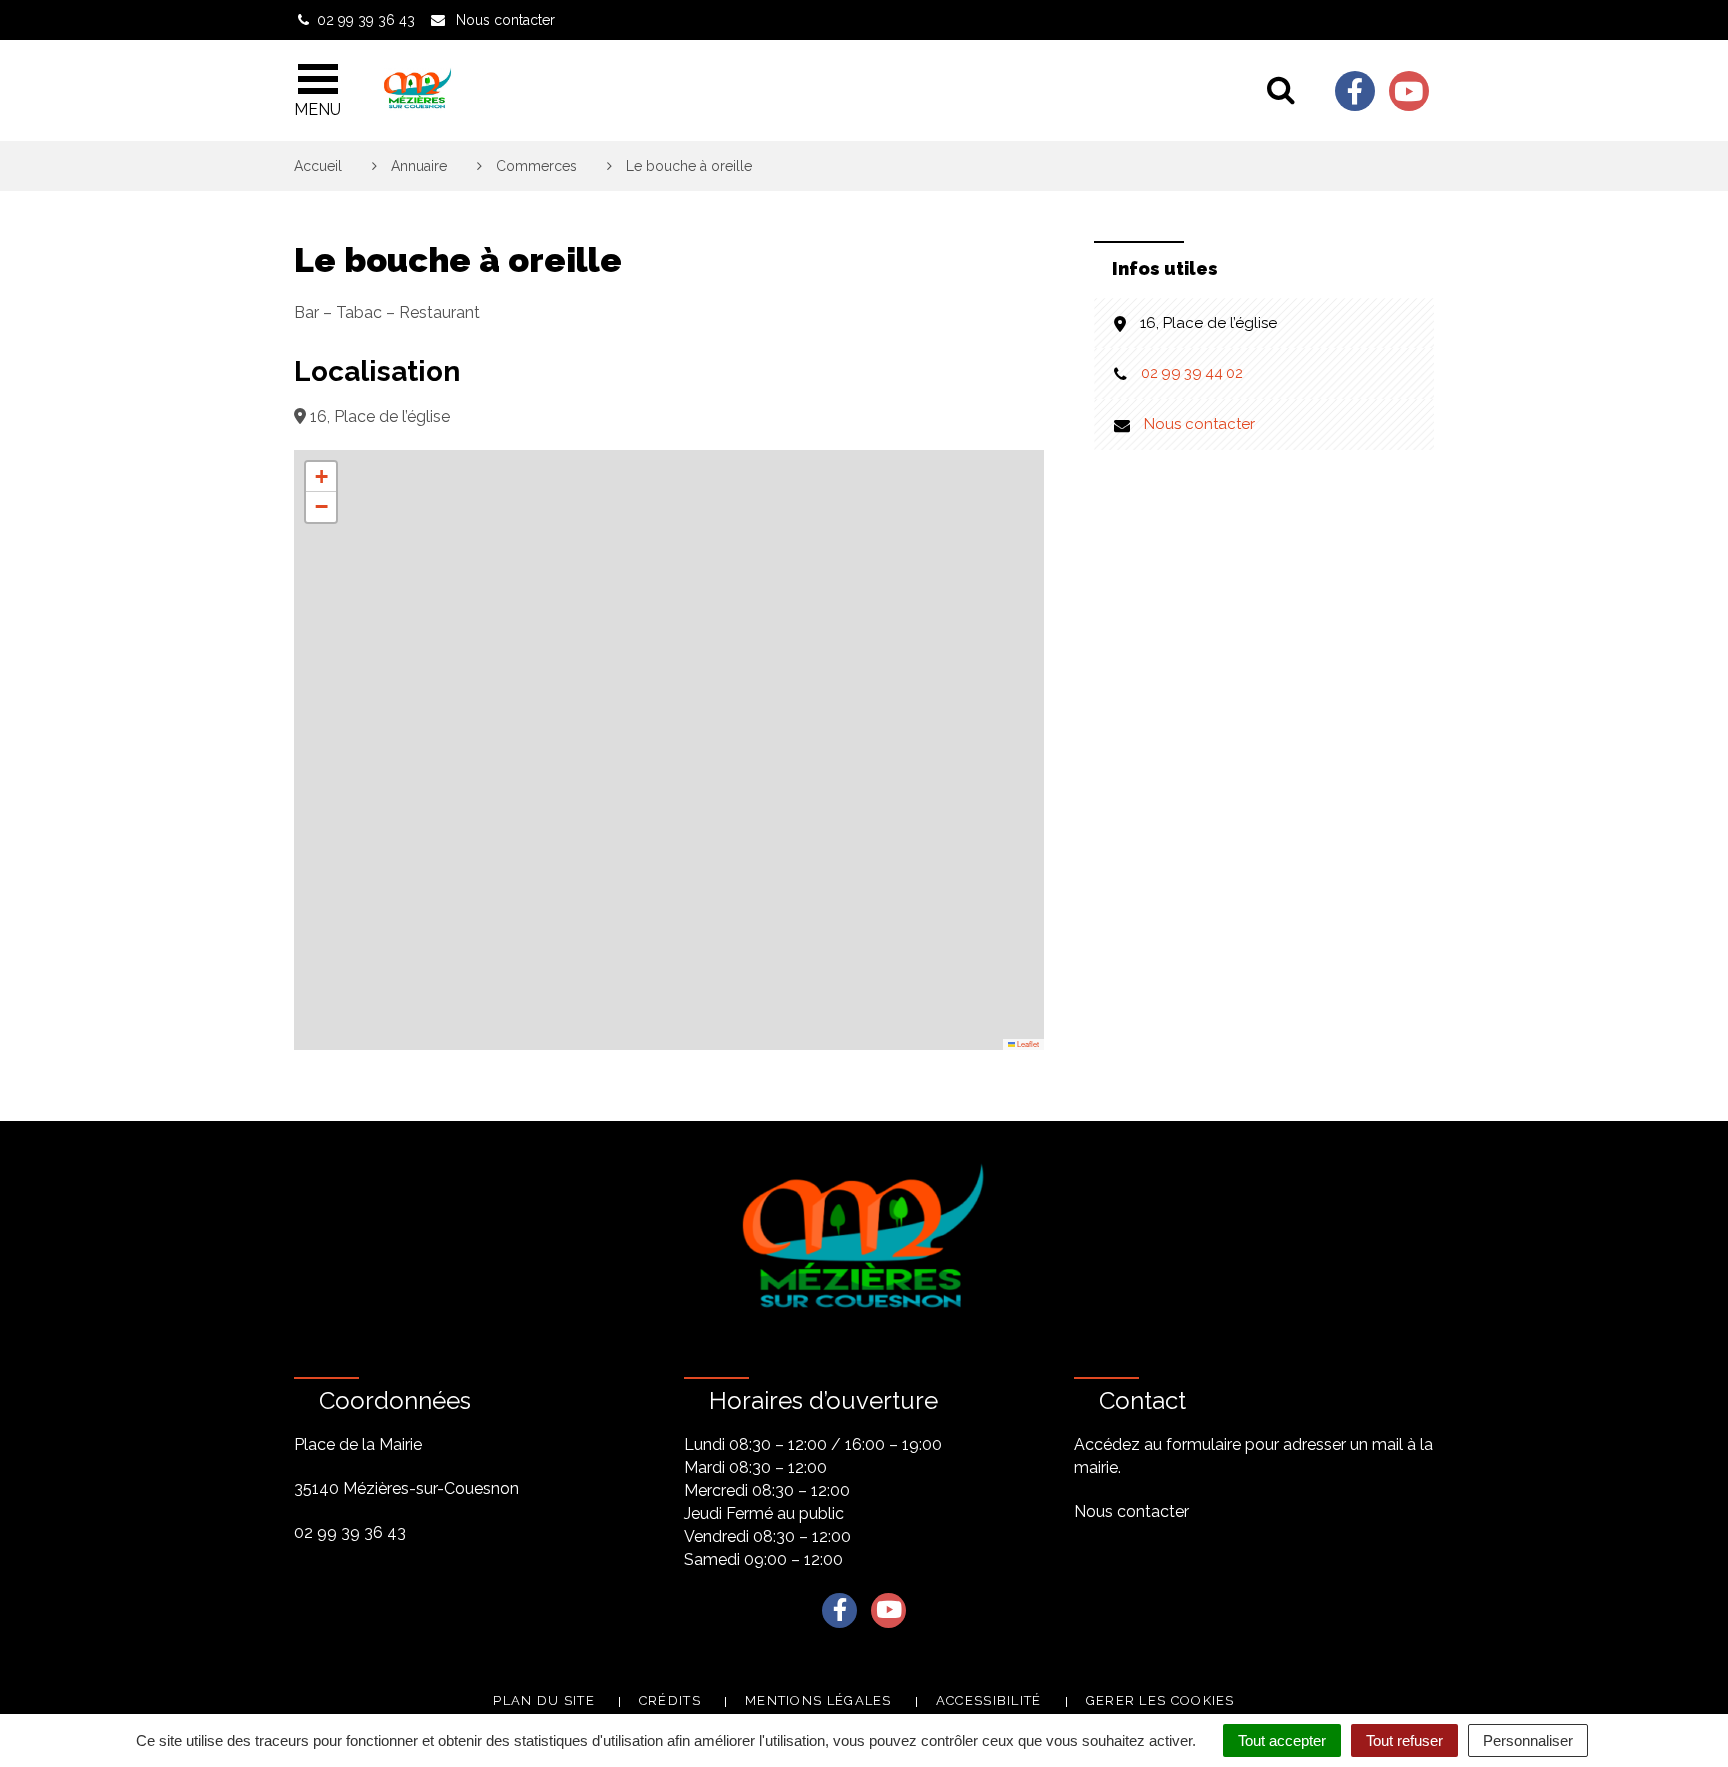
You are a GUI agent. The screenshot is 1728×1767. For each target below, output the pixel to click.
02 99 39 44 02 (1192, 373)
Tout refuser (1404, 1740)
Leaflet (1027, 1043)
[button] (321, 477)
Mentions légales (818, 1700)
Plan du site (544, 1700)
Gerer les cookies (1160, 1700)
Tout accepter (1282, 1740)
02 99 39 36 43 (350, 1532)
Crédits (670, 1700)
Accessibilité (989, 1700)
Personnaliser (1528, 1740)
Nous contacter (1199, 424)
